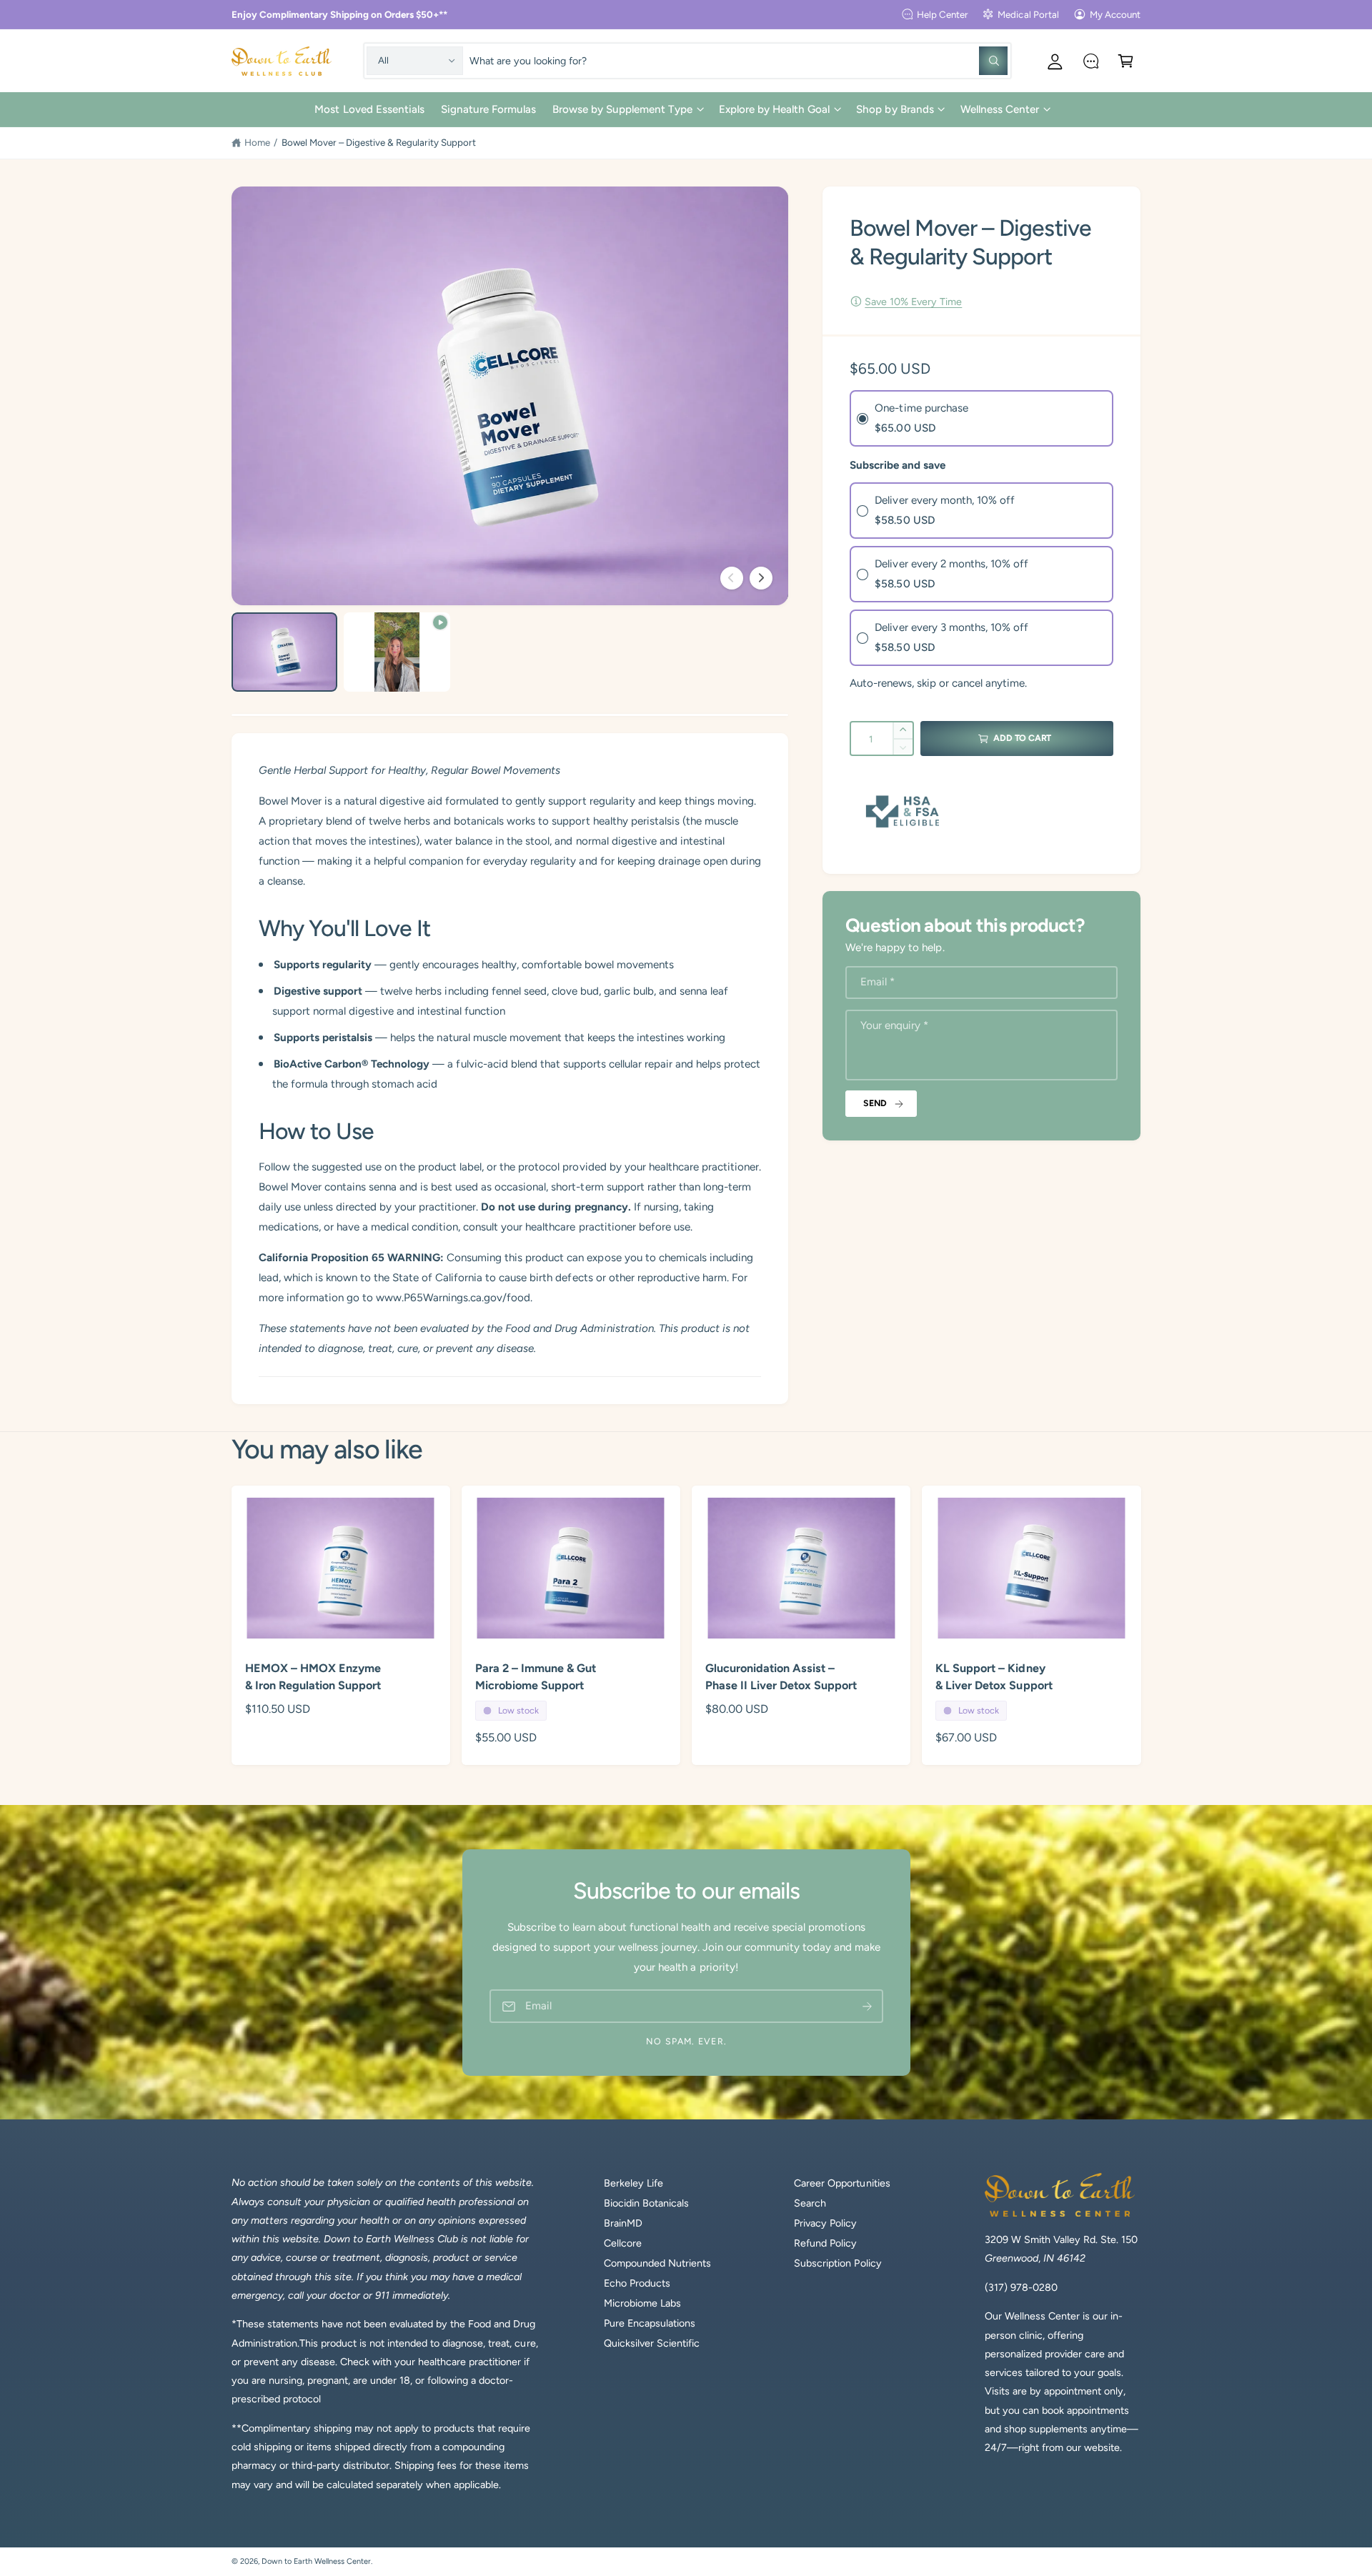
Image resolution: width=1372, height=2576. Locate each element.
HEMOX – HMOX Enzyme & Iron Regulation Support (313, 1677)
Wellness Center (1000, 109)
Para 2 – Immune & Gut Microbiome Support (536, 1677)
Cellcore (623, 2243)
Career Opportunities (842, 2183)
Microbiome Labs (642, 2303)
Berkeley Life (633, 2183)
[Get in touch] (1091, 60)
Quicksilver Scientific (652, 2343)
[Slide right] (761, 578)
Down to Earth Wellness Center (316, 2561)
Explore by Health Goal (774, 109)
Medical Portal (1028, 14)
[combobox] (738, 60)
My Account (1115, 14)
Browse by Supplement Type (622, 109)
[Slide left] (732, 578)
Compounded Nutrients (657, 2263)
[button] (1126, 60)
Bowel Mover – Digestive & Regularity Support (379, 142)
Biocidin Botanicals (646, 2203)
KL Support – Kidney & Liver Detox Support (994, 1677)
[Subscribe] (867, 2006)
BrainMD (623, 2223)
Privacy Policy (825, 2223)
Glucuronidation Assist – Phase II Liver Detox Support (781, 1677)
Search (810, 2203)
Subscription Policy (837, 2263)
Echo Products (637, 2283)
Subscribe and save (898, 465)
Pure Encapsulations (650, 2323)
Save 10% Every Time (913, 302)
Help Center (943, 14)
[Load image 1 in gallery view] (284, 652)
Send (875, 1103)
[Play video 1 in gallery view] (397, 652)
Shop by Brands (895, 109)
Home (257, 142)
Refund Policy (825, 2243)
